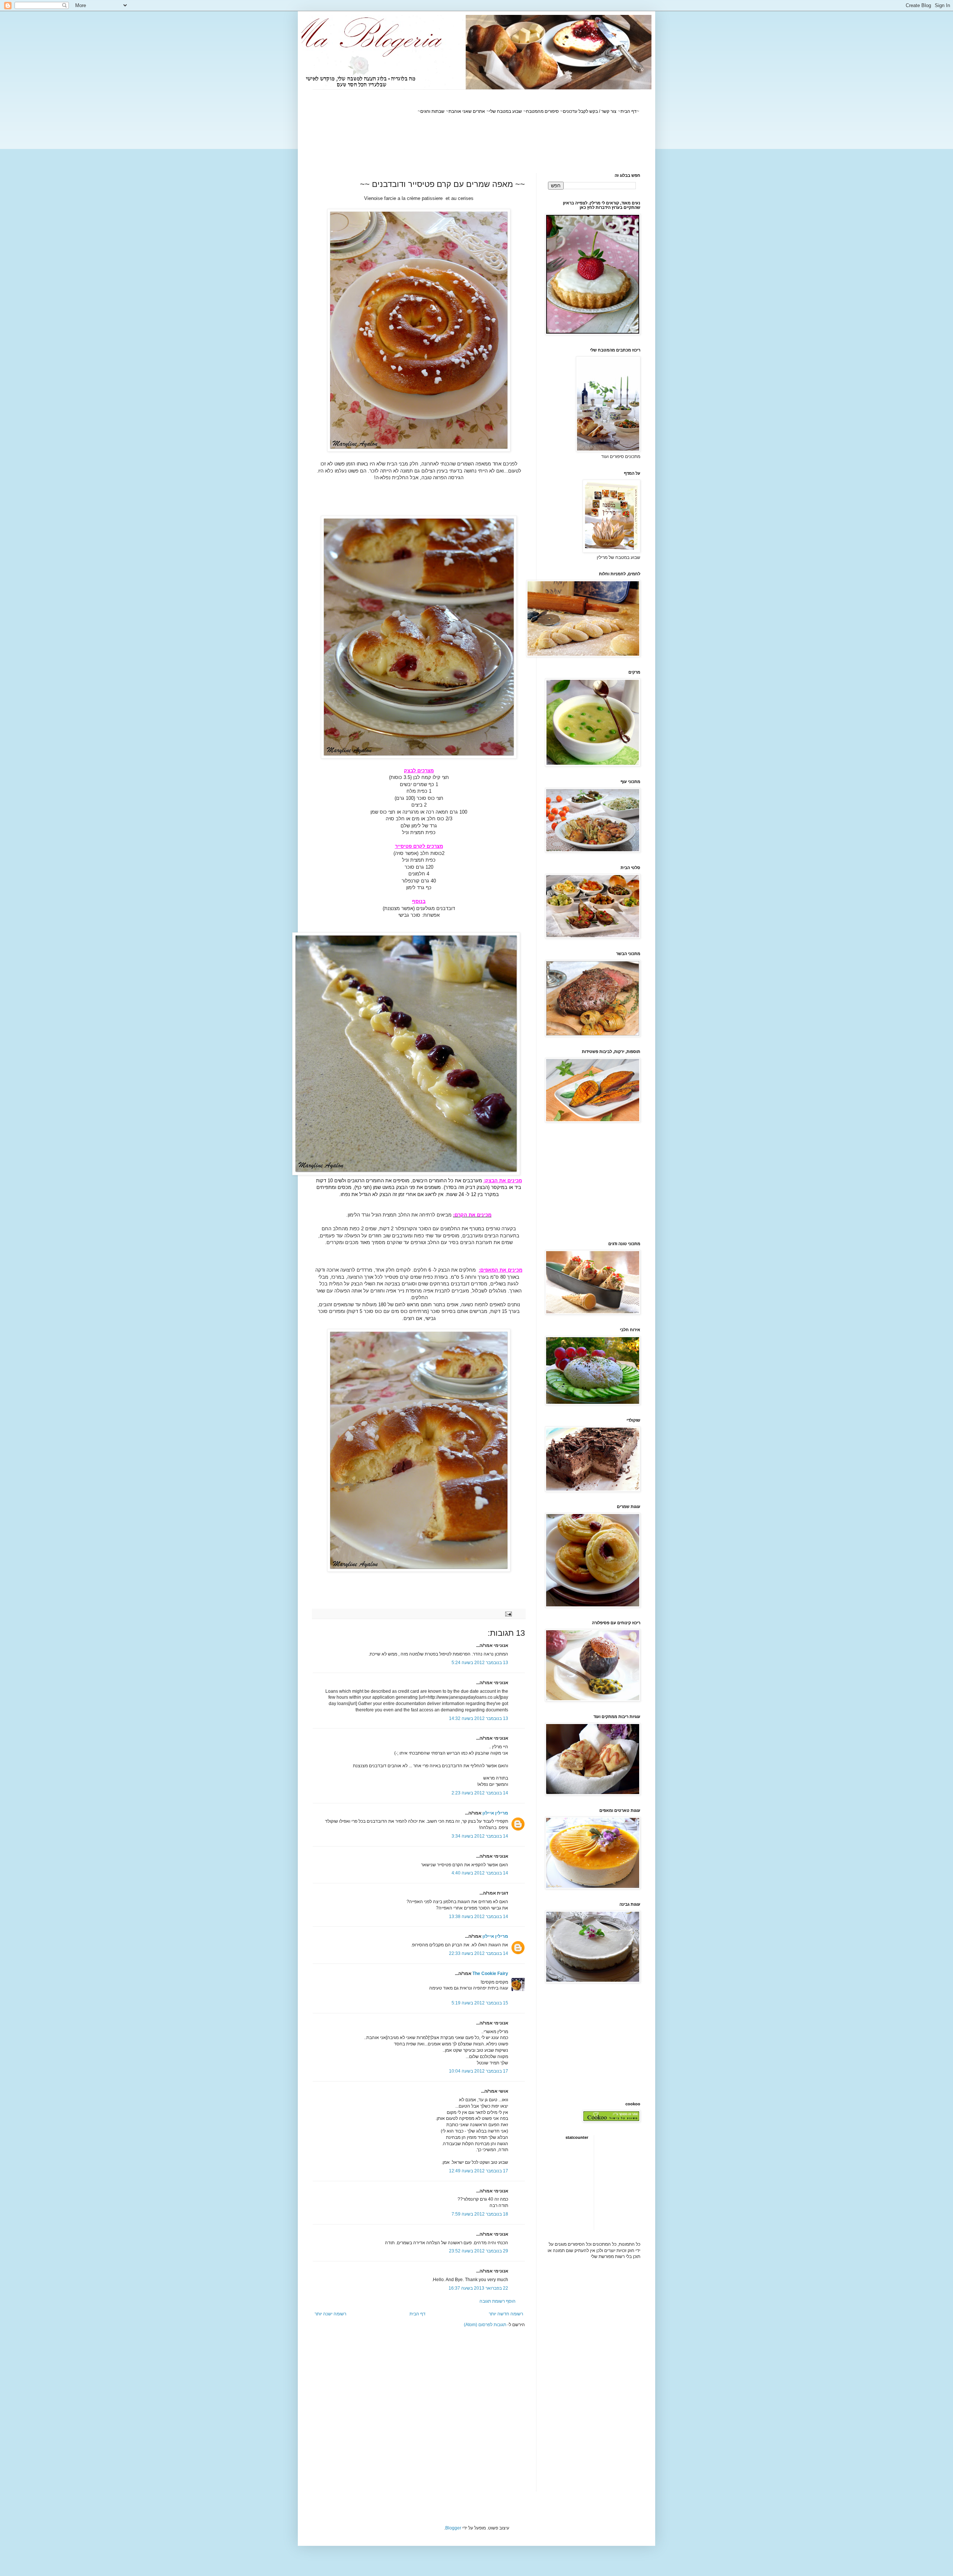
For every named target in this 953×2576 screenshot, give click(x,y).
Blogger (453, 2528)
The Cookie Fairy (490, 1974)
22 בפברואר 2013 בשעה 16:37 (478, 2288)
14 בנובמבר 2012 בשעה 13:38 (479, 1917)
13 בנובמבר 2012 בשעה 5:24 (480, 1663)
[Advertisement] (505, 144)
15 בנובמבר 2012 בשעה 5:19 (480, 2003)
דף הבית (417, 2314)
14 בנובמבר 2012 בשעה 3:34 (480, 1836)
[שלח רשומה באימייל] (509, 1613)
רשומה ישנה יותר (330, 2314)
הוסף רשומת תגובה (498, 2301)
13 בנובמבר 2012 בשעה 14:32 (479, 1718)
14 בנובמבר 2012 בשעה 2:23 (480, 1793)
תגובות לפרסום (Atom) (485, 2325)
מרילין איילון (495, 1813)
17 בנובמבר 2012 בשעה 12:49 (479, 2171)
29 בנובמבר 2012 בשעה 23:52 (479, 2251)
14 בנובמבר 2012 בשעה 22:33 (479, 1953)
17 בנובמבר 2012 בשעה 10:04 (479, 2071)
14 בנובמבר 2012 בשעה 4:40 (480, 1873)
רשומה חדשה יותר (506, 2314)
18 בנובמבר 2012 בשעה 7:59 (480, 2214)
